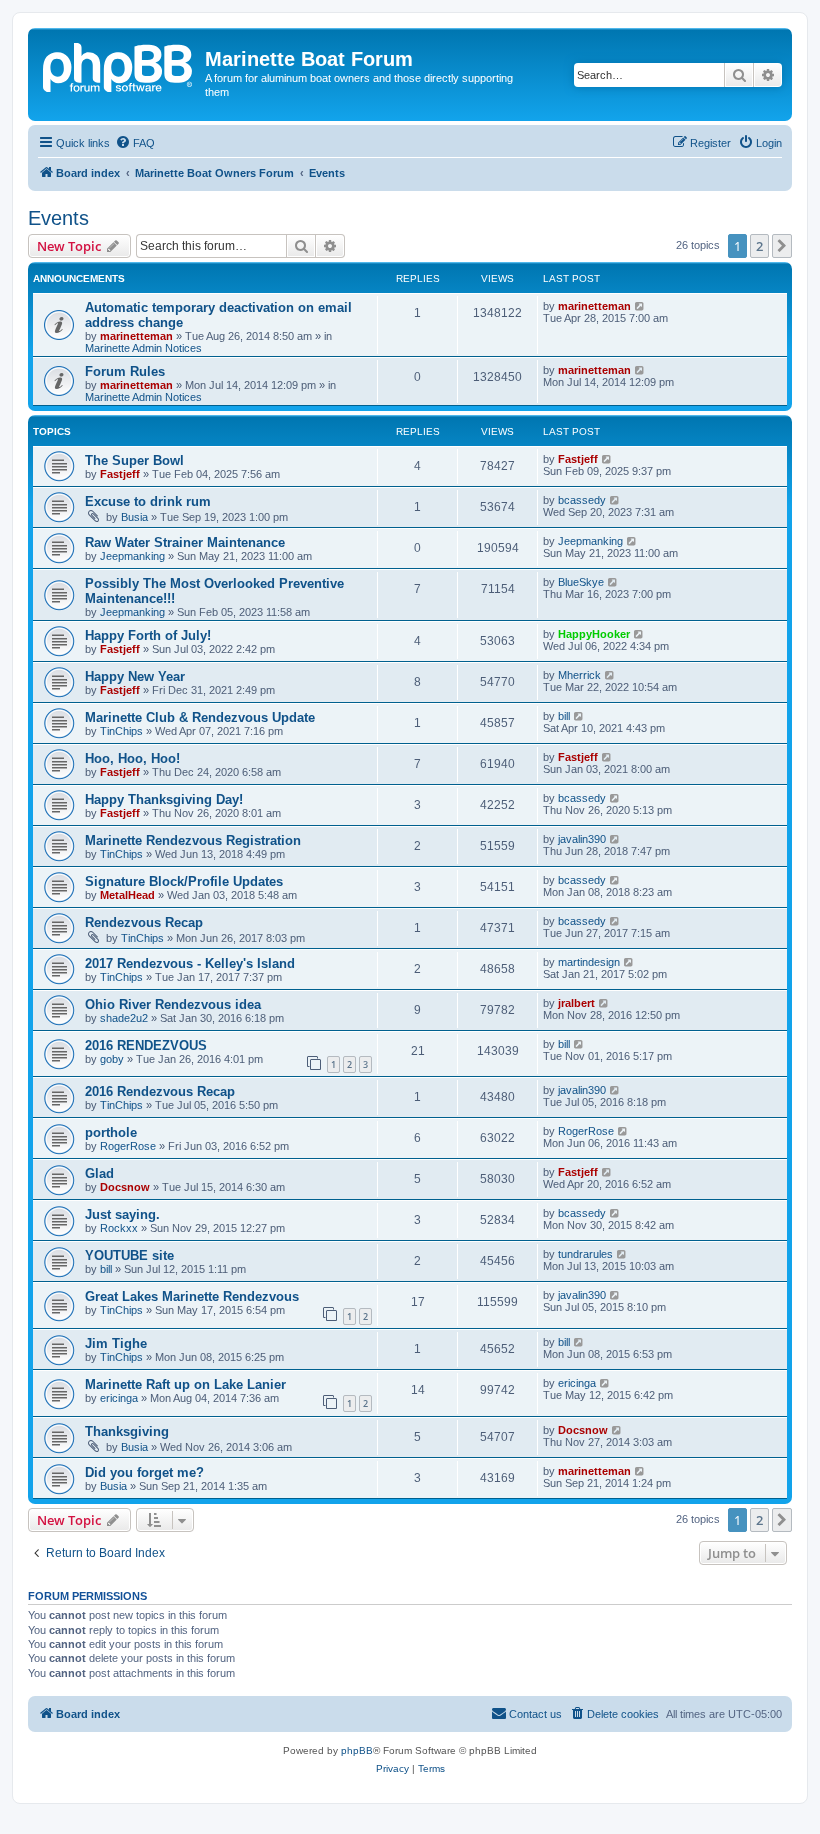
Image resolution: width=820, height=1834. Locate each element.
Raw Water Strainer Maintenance (185, 542)
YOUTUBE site (129, 1255)
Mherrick (579, 675)
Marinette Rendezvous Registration (193, 840)
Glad (99, 1173)
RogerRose (128, 1146)
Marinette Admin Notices (143, 348)
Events (58, 218)
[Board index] (119, 65)
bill (564, 716)
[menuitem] (135, 143)
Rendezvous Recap (144, 922)
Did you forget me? (144, 1472)
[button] (782, 246)
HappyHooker (594, 634)
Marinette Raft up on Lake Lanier (185, 1384)
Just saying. (122, 1214)
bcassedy (582, 500)
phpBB (357, 1750)
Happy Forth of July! (148, 635)
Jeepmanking (132, 556)
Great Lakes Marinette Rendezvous (192, 1296)
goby (112, 1059)
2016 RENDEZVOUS (146, 1045)
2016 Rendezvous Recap (160, 1091)
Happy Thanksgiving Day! (164, 799)
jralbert (576, 1003)
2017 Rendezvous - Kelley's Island (190, 963)
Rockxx (119, 1228)
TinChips (121, 731)
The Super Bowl (134, 460)
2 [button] (759, 246)
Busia (134, 517)
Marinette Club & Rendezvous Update (200, 717)
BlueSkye (581, 582)
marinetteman (136, 336)
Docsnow (125, 1187)
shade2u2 (124, 1018)
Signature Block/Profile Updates (184, 881)
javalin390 (582, 839)
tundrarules (585, 1254)
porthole (111, 1132)
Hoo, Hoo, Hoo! (132, 758)
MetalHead (127, 895)
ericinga (119, 1398)
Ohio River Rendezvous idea (173, 1004)
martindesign (589, 962)
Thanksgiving (127, 1431)
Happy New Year (135, 676)
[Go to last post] (640, 306)
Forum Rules (125, 371)
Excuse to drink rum (148, 501)
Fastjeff (120, 474)
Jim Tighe (116, 1343)
